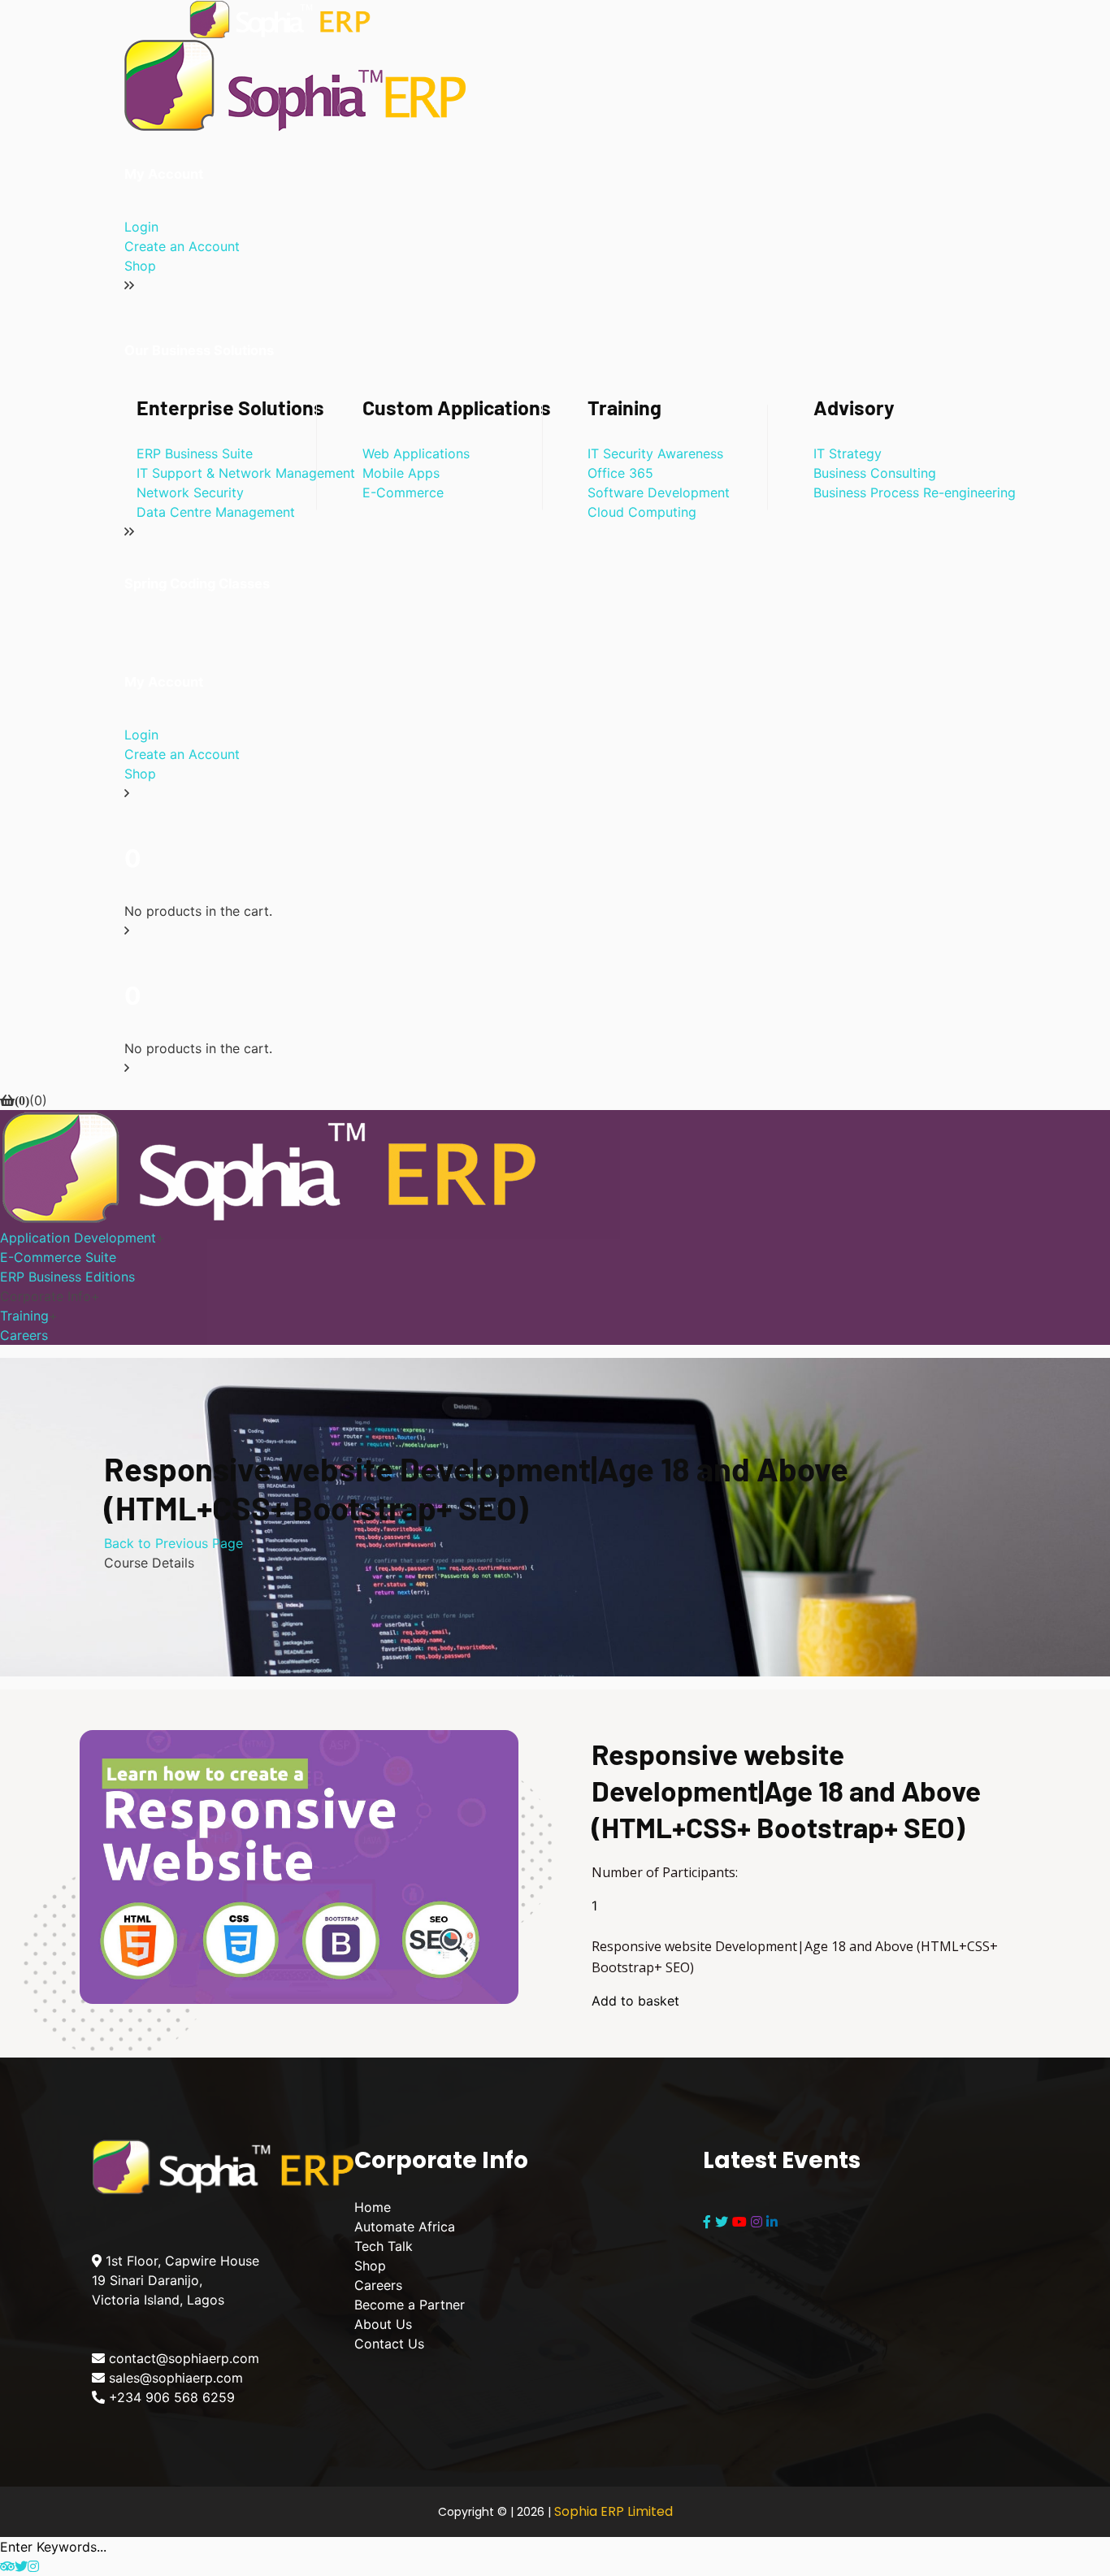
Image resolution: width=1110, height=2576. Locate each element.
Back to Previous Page (173, 1543)
